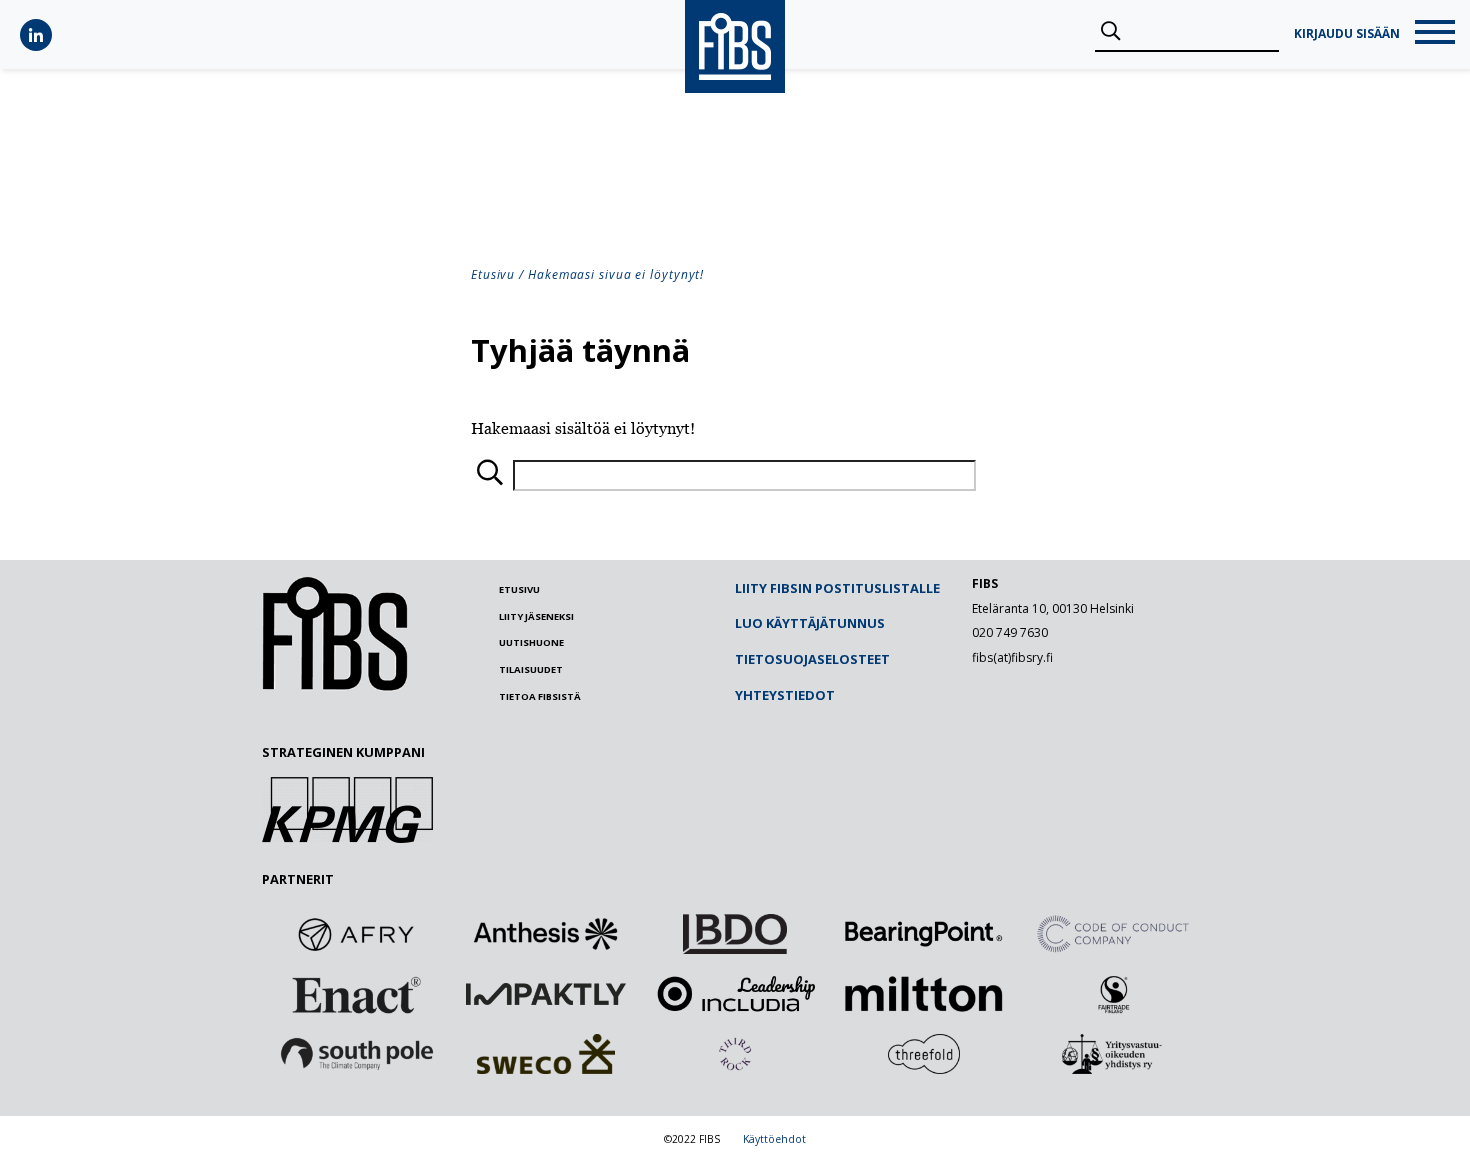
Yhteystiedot (785, 695)
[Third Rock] (735, 1054)
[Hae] (1110, 32)
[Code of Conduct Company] (1113, 934)
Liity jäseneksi (536, 616)
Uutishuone (531, 642)
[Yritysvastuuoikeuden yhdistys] (1113, 1054)
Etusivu (493, 274)
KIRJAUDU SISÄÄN (1347, 34)
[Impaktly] (546, 994)
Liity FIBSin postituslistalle (837, 588)
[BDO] (735, 934)
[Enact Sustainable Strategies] (357, 994)
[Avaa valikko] (1435, 34)
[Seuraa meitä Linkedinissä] (36, 35)
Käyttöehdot (774, 1139)
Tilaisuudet (531, 669)
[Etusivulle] (335, 686)
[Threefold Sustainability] (924, 1054)
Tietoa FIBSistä (540, 696)
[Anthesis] (546, 934)
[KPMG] (347, 837)
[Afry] (357, 934)
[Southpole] (357, 1054)
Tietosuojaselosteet (812, 659)
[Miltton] (924, 994)
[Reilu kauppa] (1113, 994)
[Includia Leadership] (735, 994)
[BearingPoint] (924, 934)
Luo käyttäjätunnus (810, 623)
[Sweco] (546, 1054)
